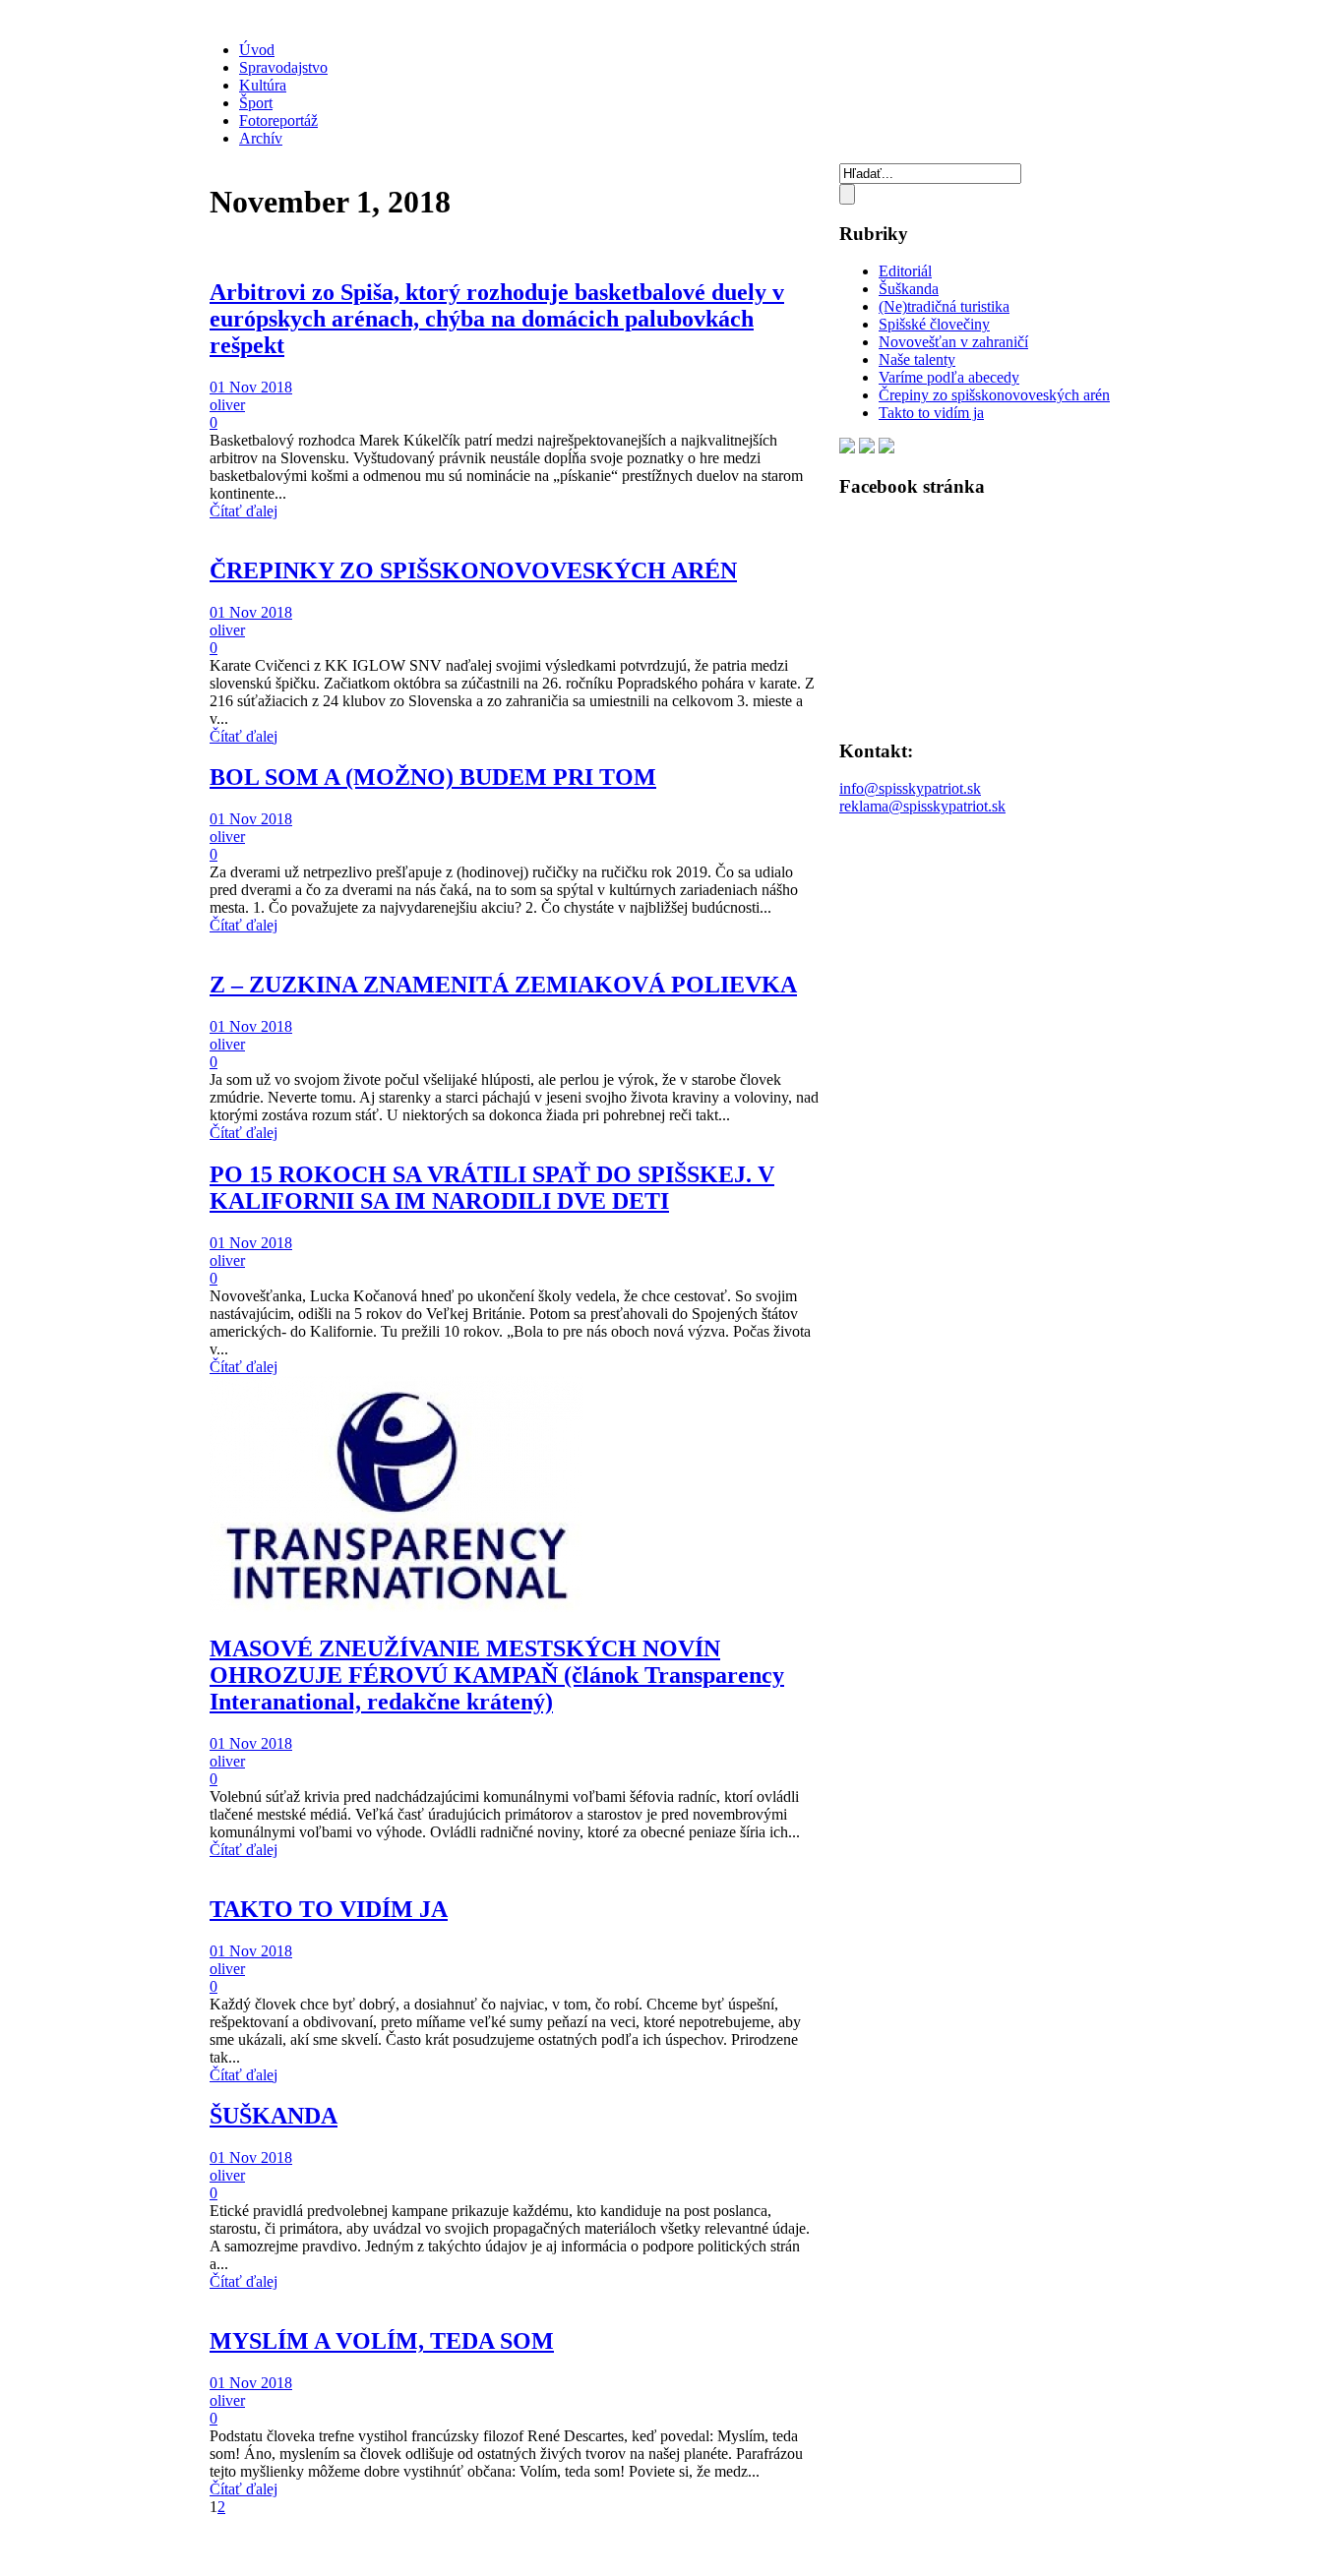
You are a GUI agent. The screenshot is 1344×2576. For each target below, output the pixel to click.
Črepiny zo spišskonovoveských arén (994, 395)
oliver (227, 405)
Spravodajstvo (283, 67)
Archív (261, 138)
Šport (256, 103)
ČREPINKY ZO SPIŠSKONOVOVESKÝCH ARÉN (473, 570)
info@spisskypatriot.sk (910, 788)
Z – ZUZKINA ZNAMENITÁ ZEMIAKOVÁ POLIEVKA (503, 985)
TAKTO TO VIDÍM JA (329, 1909)
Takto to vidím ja (931, 413)
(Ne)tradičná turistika (944, 306)
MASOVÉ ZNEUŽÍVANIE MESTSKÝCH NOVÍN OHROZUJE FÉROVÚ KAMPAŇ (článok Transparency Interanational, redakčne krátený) (497, 1675)
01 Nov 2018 (251, 387)
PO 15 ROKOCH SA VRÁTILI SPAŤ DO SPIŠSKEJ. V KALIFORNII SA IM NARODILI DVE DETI (492, 1188)
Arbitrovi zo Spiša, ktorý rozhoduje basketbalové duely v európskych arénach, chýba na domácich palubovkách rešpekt (497, 319)
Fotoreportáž (278, 120)
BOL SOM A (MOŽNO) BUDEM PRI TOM (433, 777)
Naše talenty (917, 359)
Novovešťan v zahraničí (953, 342)
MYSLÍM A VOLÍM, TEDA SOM (382, 2341)
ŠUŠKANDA (274, 2116)
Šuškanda (909, 289)
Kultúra (263, 85)
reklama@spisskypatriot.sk (922, 806)
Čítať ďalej (244, 511)
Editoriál (905, 271)
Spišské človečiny (934, 324)
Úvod (257, 50)
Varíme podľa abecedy (949, 377)
